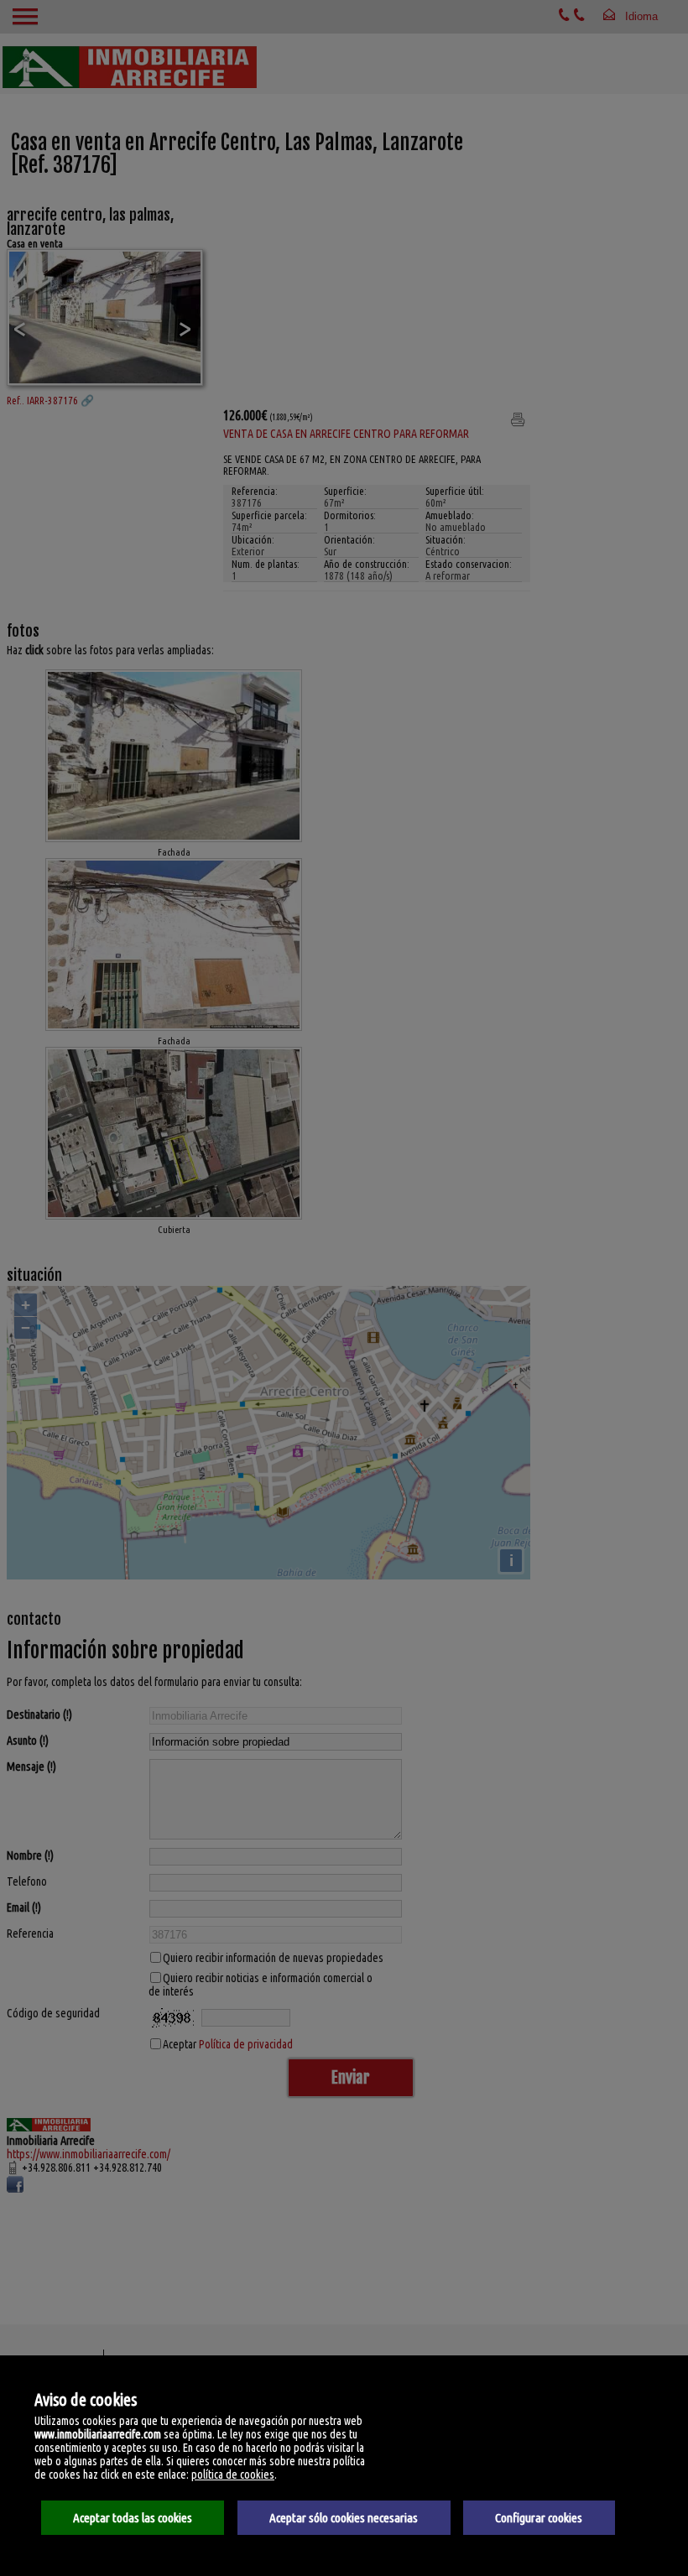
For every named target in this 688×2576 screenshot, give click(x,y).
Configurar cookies (539, 2518)
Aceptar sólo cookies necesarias (344, 2518)
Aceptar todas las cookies (133, 2518)
